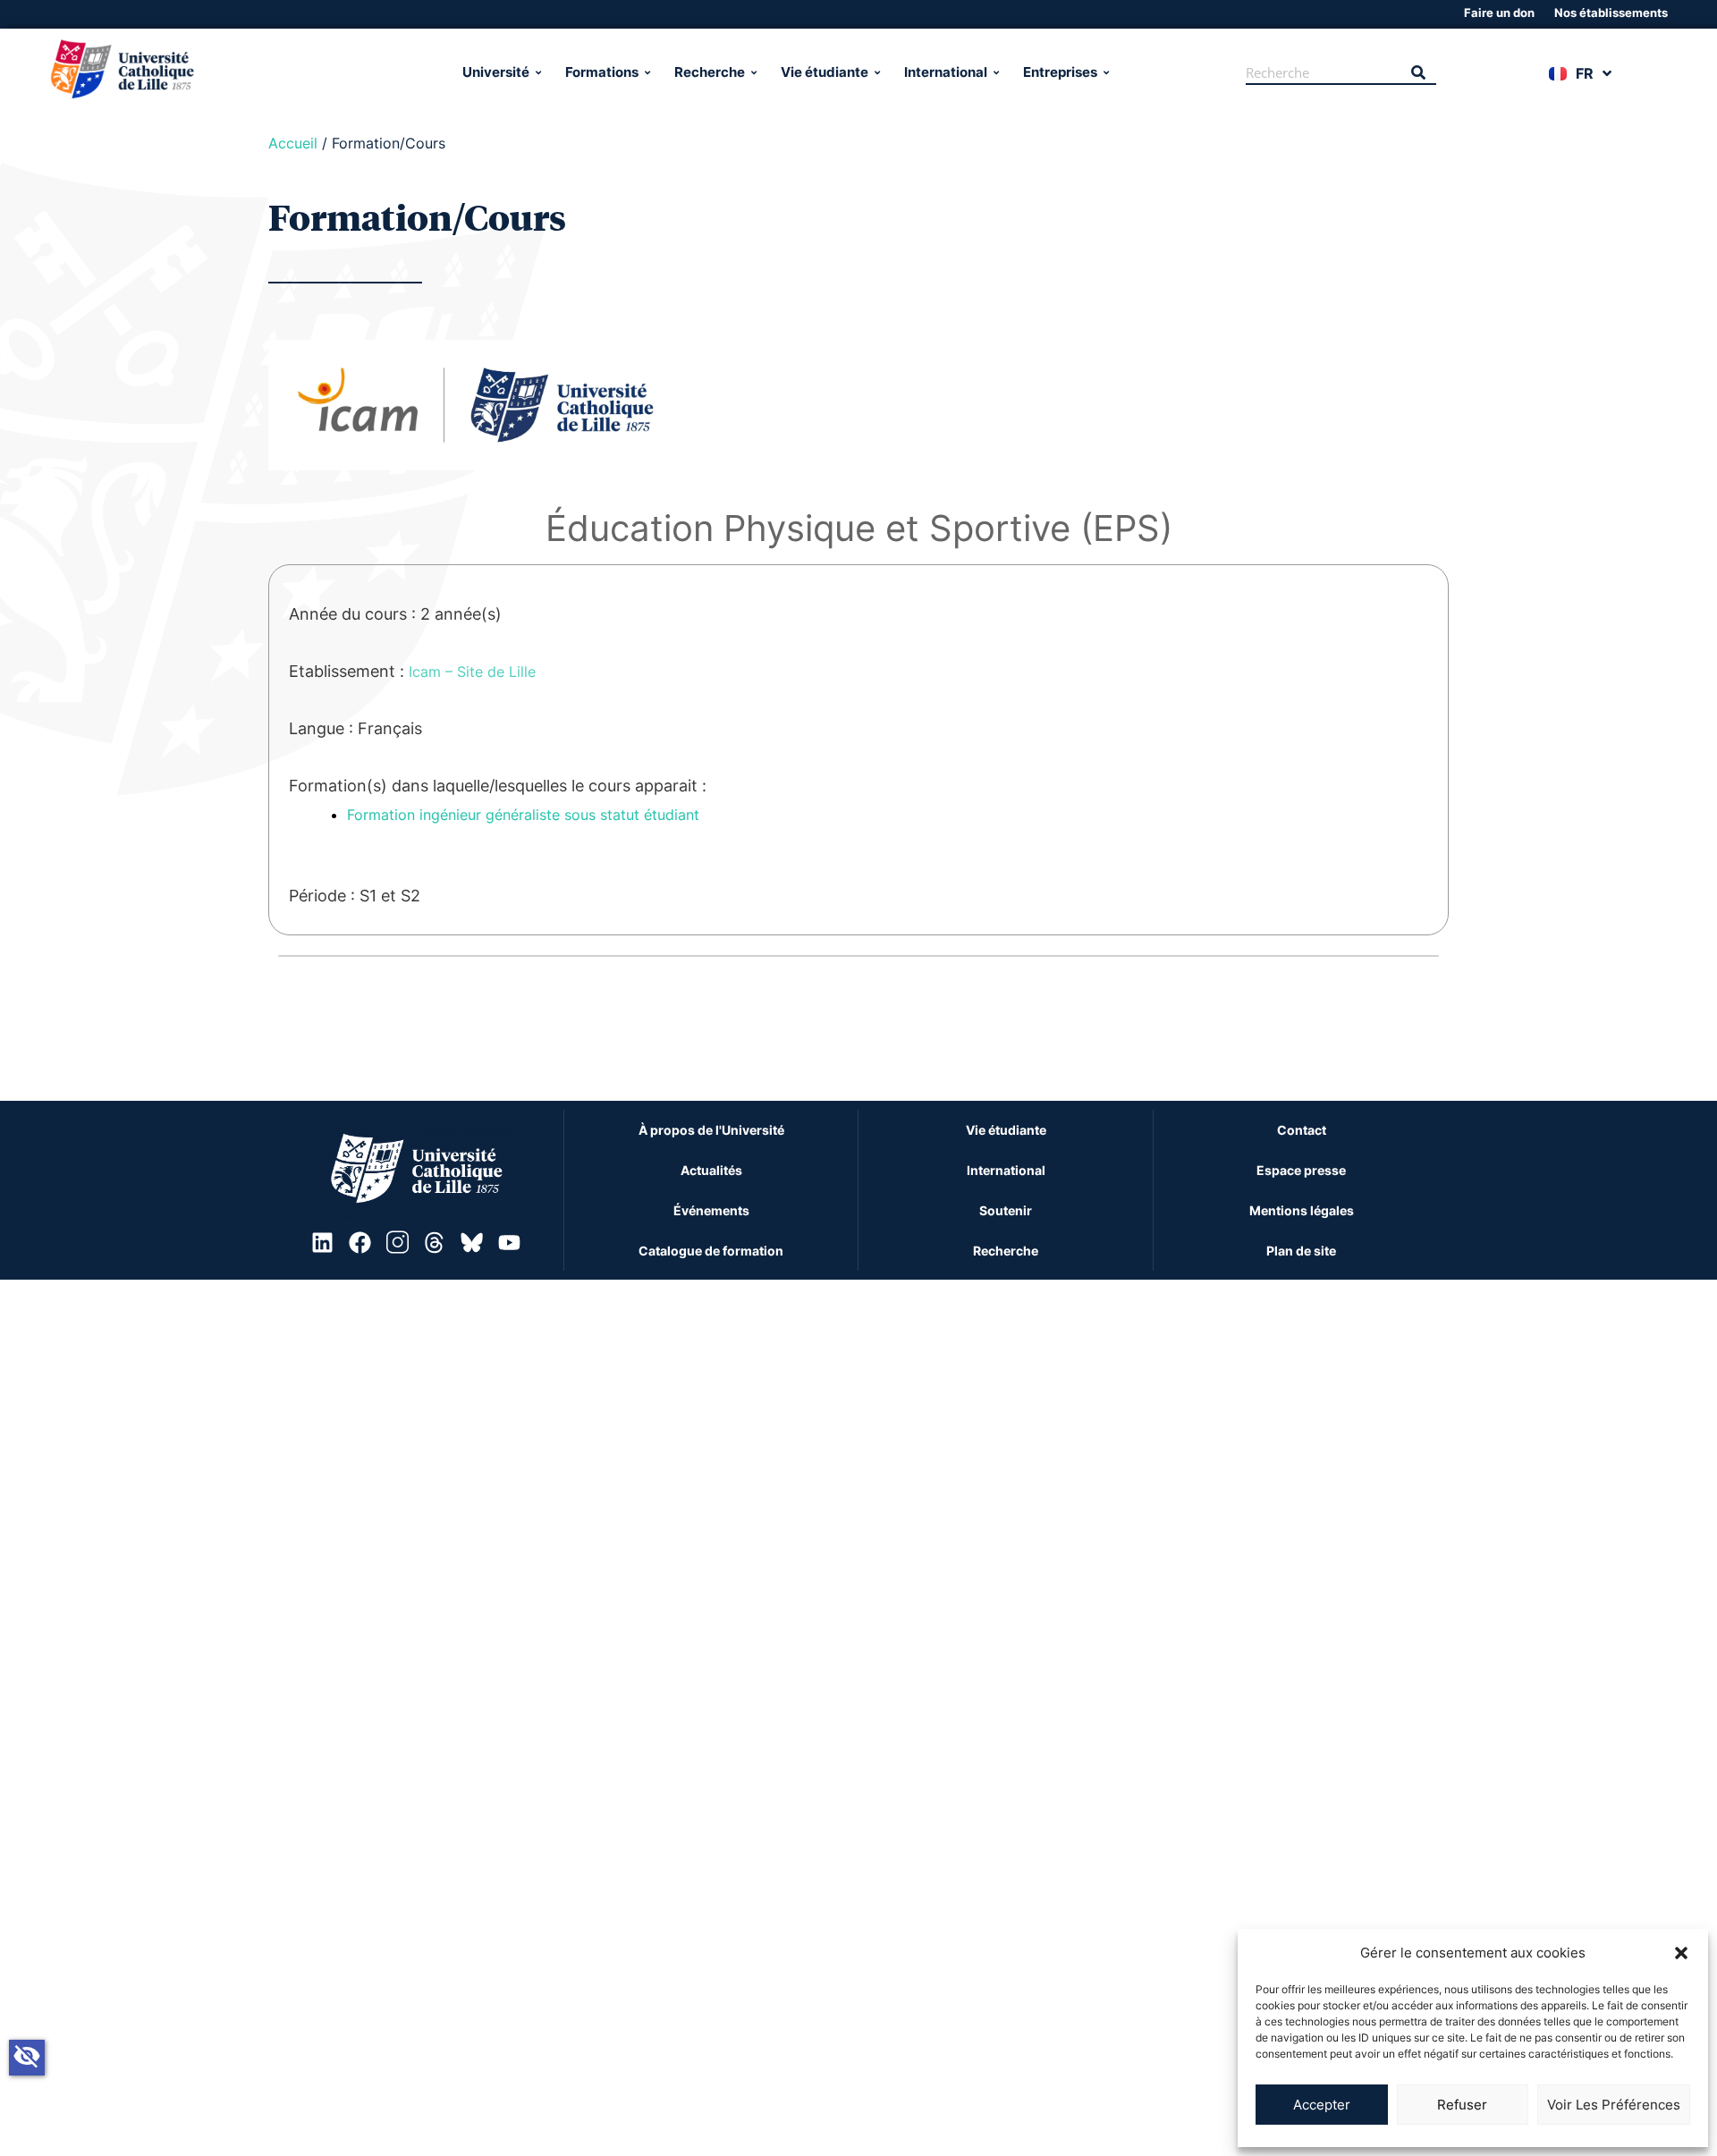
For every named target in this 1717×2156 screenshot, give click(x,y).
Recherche (710, 72)
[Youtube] (509, 1242)
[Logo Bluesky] (472, 1242)
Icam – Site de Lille (472, 672)
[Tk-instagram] (397, 1242)
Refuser (1462, 2105)
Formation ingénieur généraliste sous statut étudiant (523, 815)
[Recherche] (1418, 73)
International (946, 72)
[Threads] (435, 1242)
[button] (1681, 1953)
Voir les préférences (1614, 2105)
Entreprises (1060, 72)
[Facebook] (359, 1242)
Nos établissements (1611, 13)
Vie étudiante (825, 72)
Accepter (1322, 2105)
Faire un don (1499, 13)
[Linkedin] (323, 1242)
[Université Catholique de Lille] (221, 72)
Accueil (293, 143)
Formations (602, 72)
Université (496, 72)
